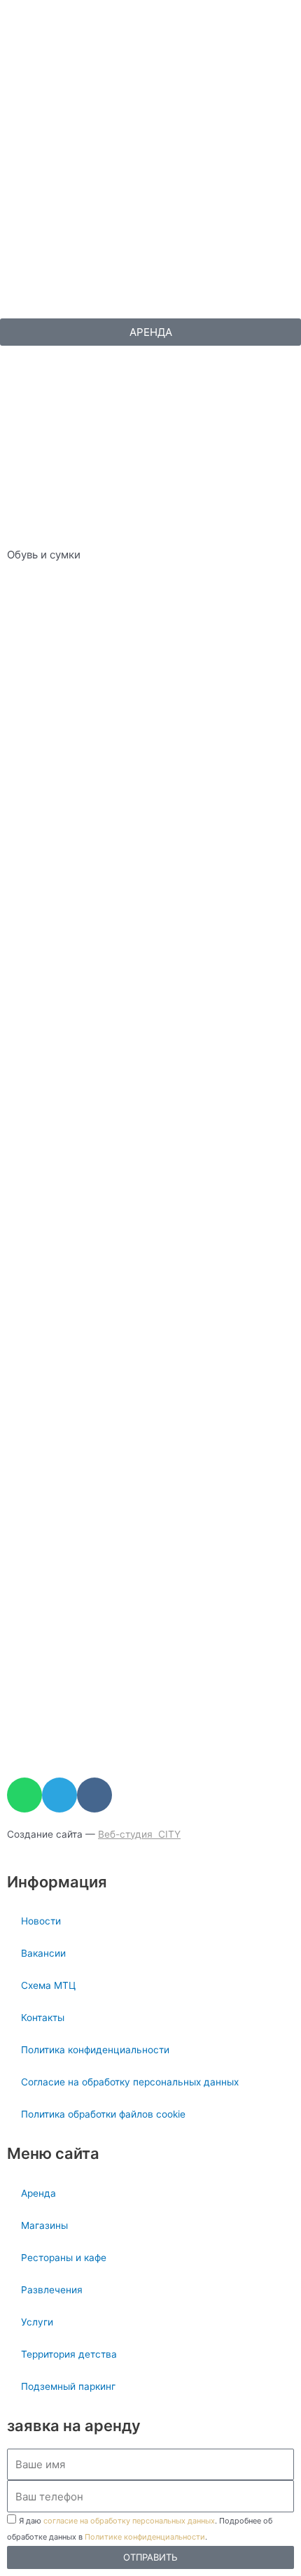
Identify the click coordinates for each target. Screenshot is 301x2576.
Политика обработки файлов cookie (103, 2114)
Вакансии (43, 1953)
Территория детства (69, 2354)
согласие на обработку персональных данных (129, 2521)
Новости (41, 1921)
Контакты (43, 2018)
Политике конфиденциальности (145, 2537)
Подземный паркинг (68, 2386)
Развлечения (52, 2290)
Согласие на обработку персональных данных (130, 2082)
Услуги (37, 2322)
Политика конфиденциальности (95, 2050)
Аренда (38, 2193)
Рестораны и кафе (64, 2258)
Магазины (44, 2225)
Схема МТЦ (48, 1985)
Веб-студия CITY (139, 1834)
